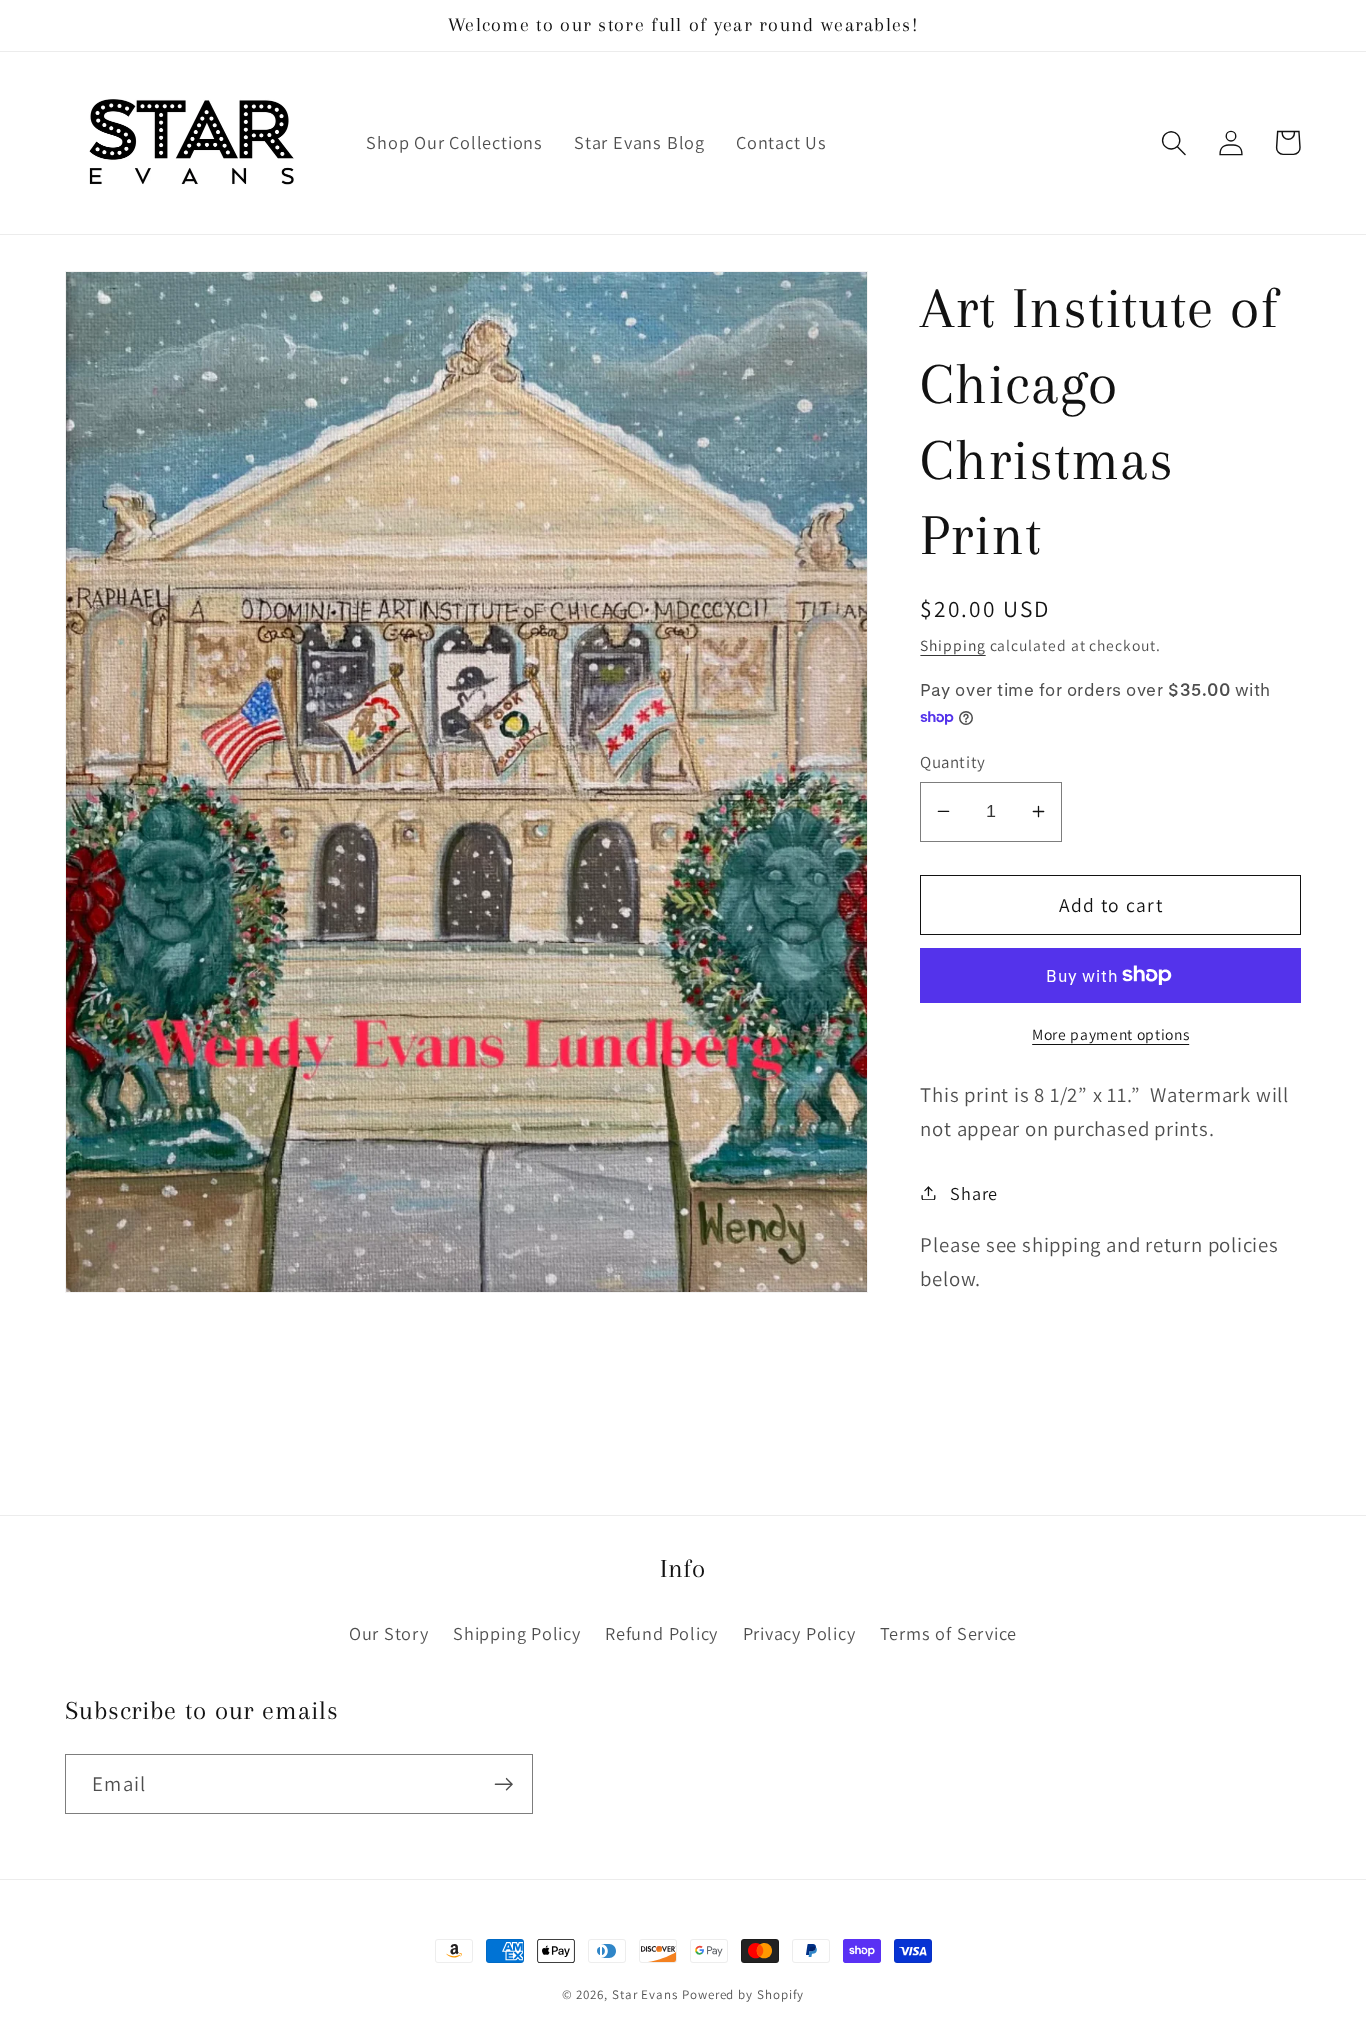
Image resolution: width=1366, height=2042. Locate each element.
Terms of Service (948, 1633)
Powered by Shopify (743, 1994)
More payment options (1110, 1033)
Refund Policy (661, 1633)
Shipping (952, 644)
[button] (1173, 142)
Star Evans (645, 1994)
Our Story (389, 1633)
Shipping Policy (517, 1633)
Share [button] (974, 1192)
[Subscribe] (503, 1784)
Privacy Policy (799, 1633)
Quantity (952, 761)
